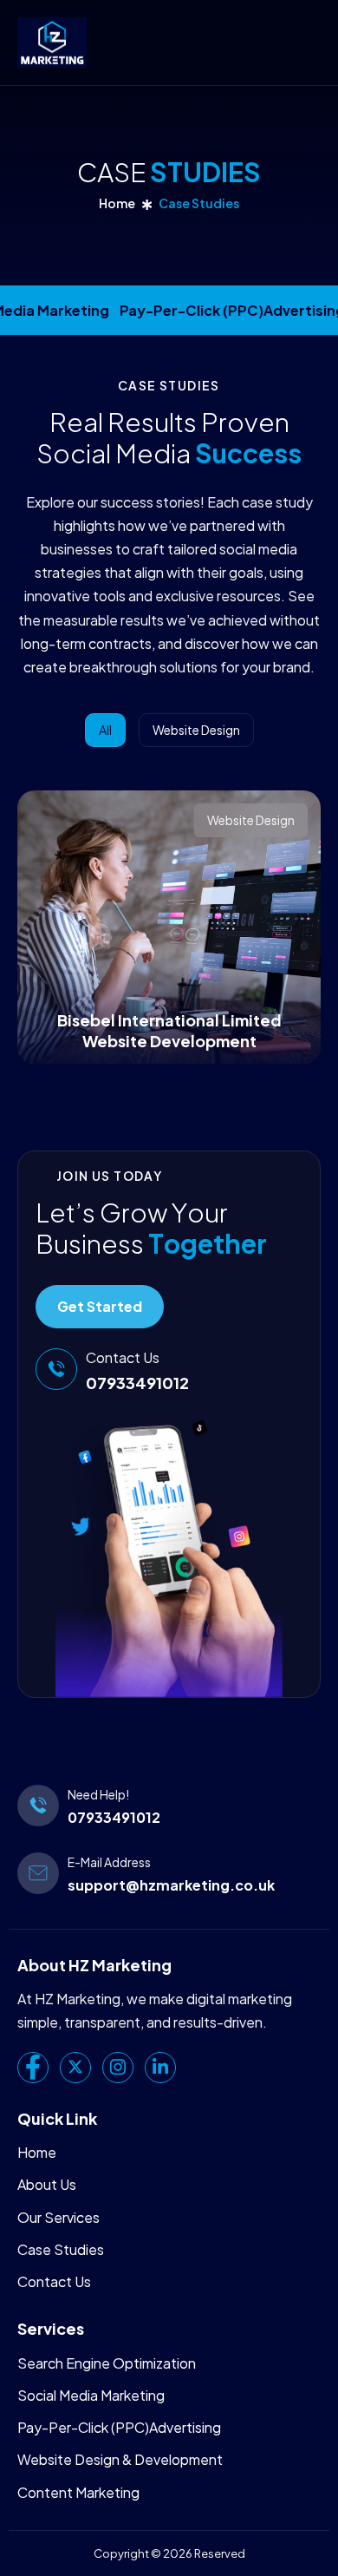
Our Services (58, 2217)
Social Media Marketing (91, 2395)
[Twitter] (75, 2068)
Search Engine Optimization (107, 2363)
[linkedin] (160, 2068)
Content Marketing (78, 2492)
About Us (47, 2184)
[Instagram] (118, 2068)
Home (117, 203)
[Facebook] (33, 2068)
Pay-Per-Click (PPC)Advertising (119, 2427)
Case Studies (61, 2249)
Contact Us (54, 2281)
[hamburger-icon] (304, 43)
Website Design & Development (120, 2459)
